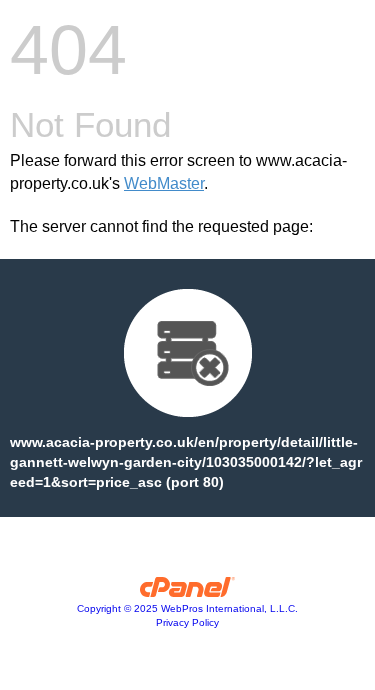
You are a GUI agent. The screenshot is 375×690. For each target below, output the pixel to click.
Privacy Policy (187, 622)
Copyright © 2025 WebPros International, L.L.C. (187, 608)
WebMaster (164, 183)
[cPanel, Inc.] (187, 592)
